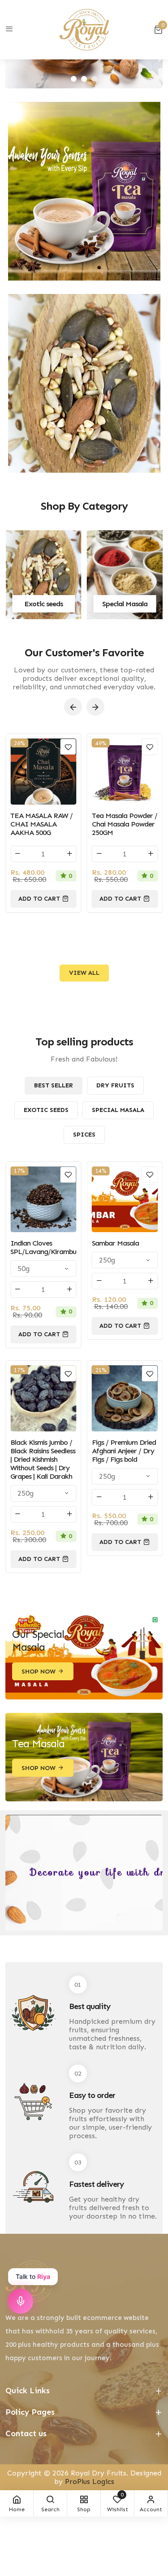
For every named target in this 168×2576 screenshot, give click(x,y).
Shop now (39, 1672)
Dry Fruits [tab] (115, 1085)
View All (84, 973)
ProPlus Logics (90, 2482)
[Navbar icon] (9, 29)
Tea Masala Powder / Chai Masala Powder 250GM (43, 824)
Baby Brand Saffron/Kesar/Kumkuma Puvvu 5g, (125, 824)
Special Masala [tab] (118, 1110)
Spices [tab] (84, 1135)
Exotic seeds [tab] (46, 1110)
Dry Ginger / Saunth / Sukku (124, 1247)
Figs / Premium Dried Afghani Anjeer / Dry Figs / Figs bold (42, 1451)
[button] (74, 79)
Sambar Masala (34, 1243)
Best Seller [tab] (54, 1085)
